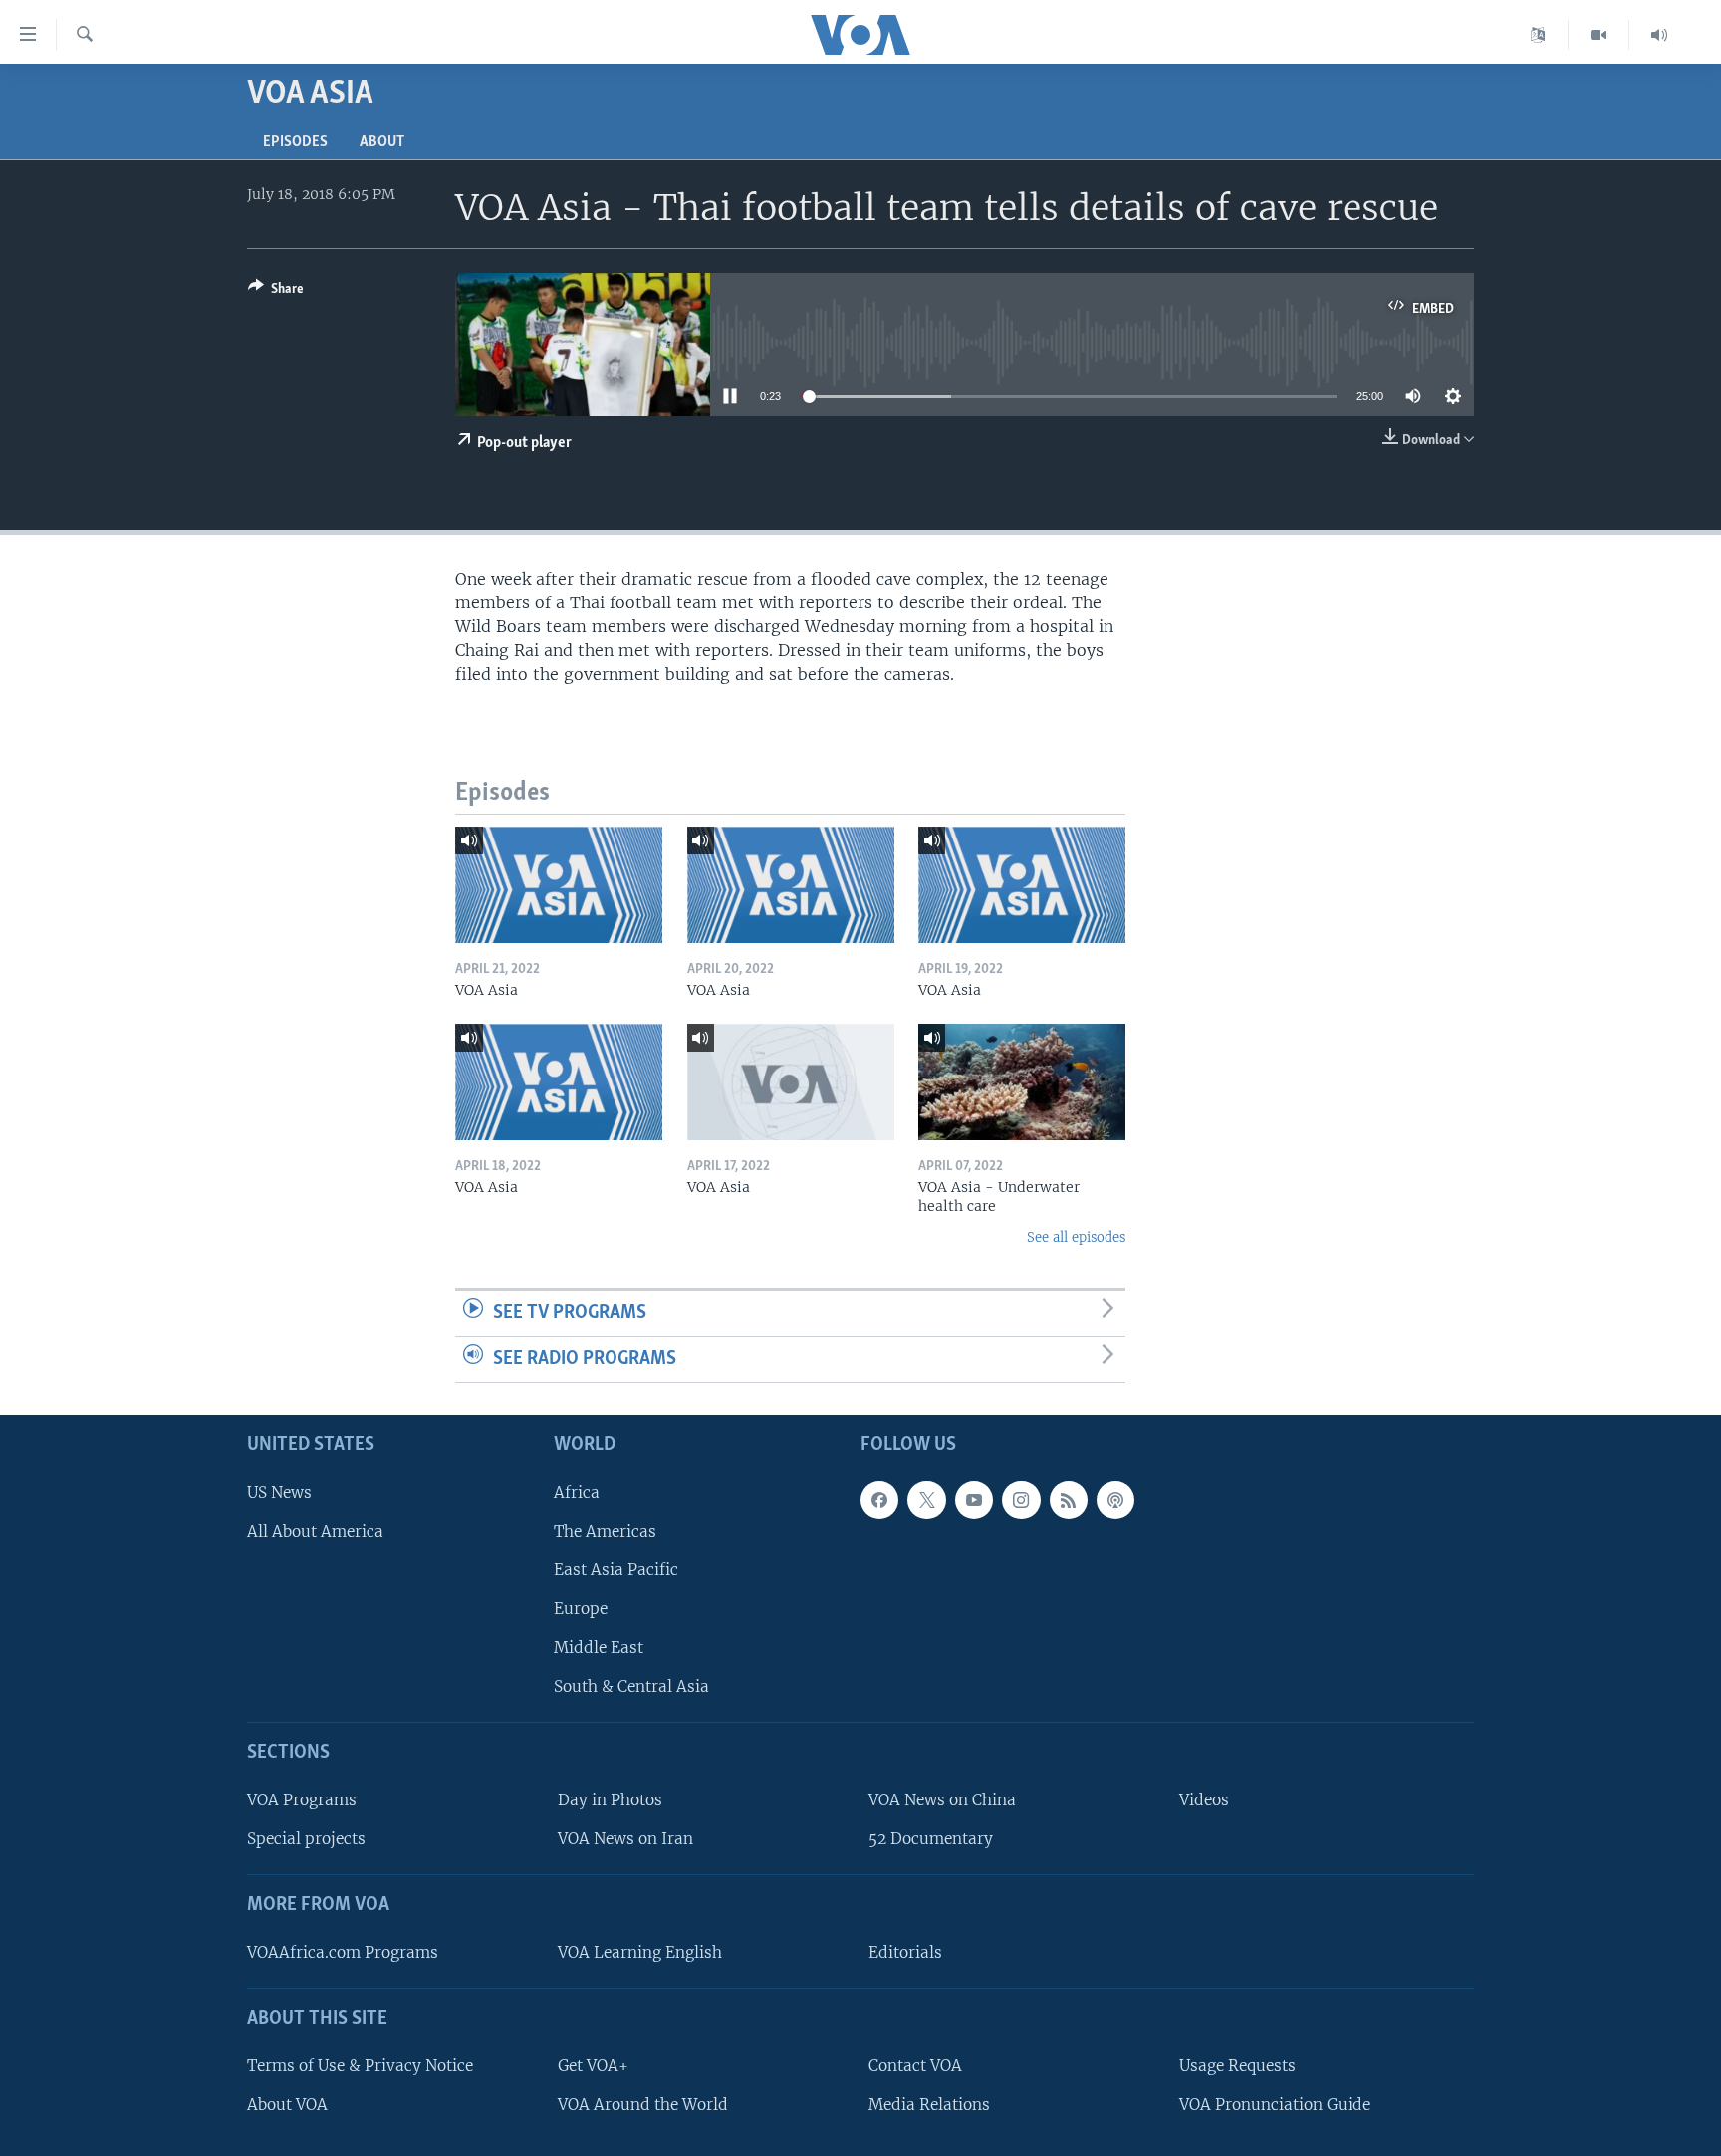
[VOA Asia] (559, 885)
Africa (577, 1492)
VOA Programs (302, 1800)
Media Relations (929, 2105)
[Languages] (1538, 35)
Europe (581, 1609)
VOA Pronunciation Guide (1275, 2105)
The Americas (605, 1531)
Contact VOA (915, 2066)
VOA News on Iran (625, 1839)
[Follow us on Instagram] (1021, 1500)
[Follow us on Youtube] (974, 1500)
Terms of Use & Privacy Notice (360, 2066)
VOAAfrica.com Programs (343, 1952)
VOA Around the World (643, 2105)
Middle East (599, 1648)
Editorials (905, 1952)
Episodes (295, 142)
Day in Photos (610, 1800)
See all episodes (1076, 1237)
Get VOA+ (593, 2066)
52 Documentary (931, 1839)
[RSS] (1069, 1500)
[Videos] (1599, 35)
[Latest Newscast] (1659, 35)
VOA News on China (942, 1800)
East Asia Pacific (616, 1570)
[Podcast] (1115, 1500)
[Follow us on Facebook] (879, 1500)
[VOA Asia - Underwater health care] (1022, 1082)
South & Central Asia (631, 1687)
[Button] (276, 292)
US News (279, 1492)
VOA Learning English (640, 1952)
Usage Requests (1237, 2066)
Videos (1204, 1800)
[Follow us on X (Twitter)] (926, 1500)
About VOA (287, 2105)
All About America (315, 1531)
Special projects (306, 1839)
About (382, 142)
